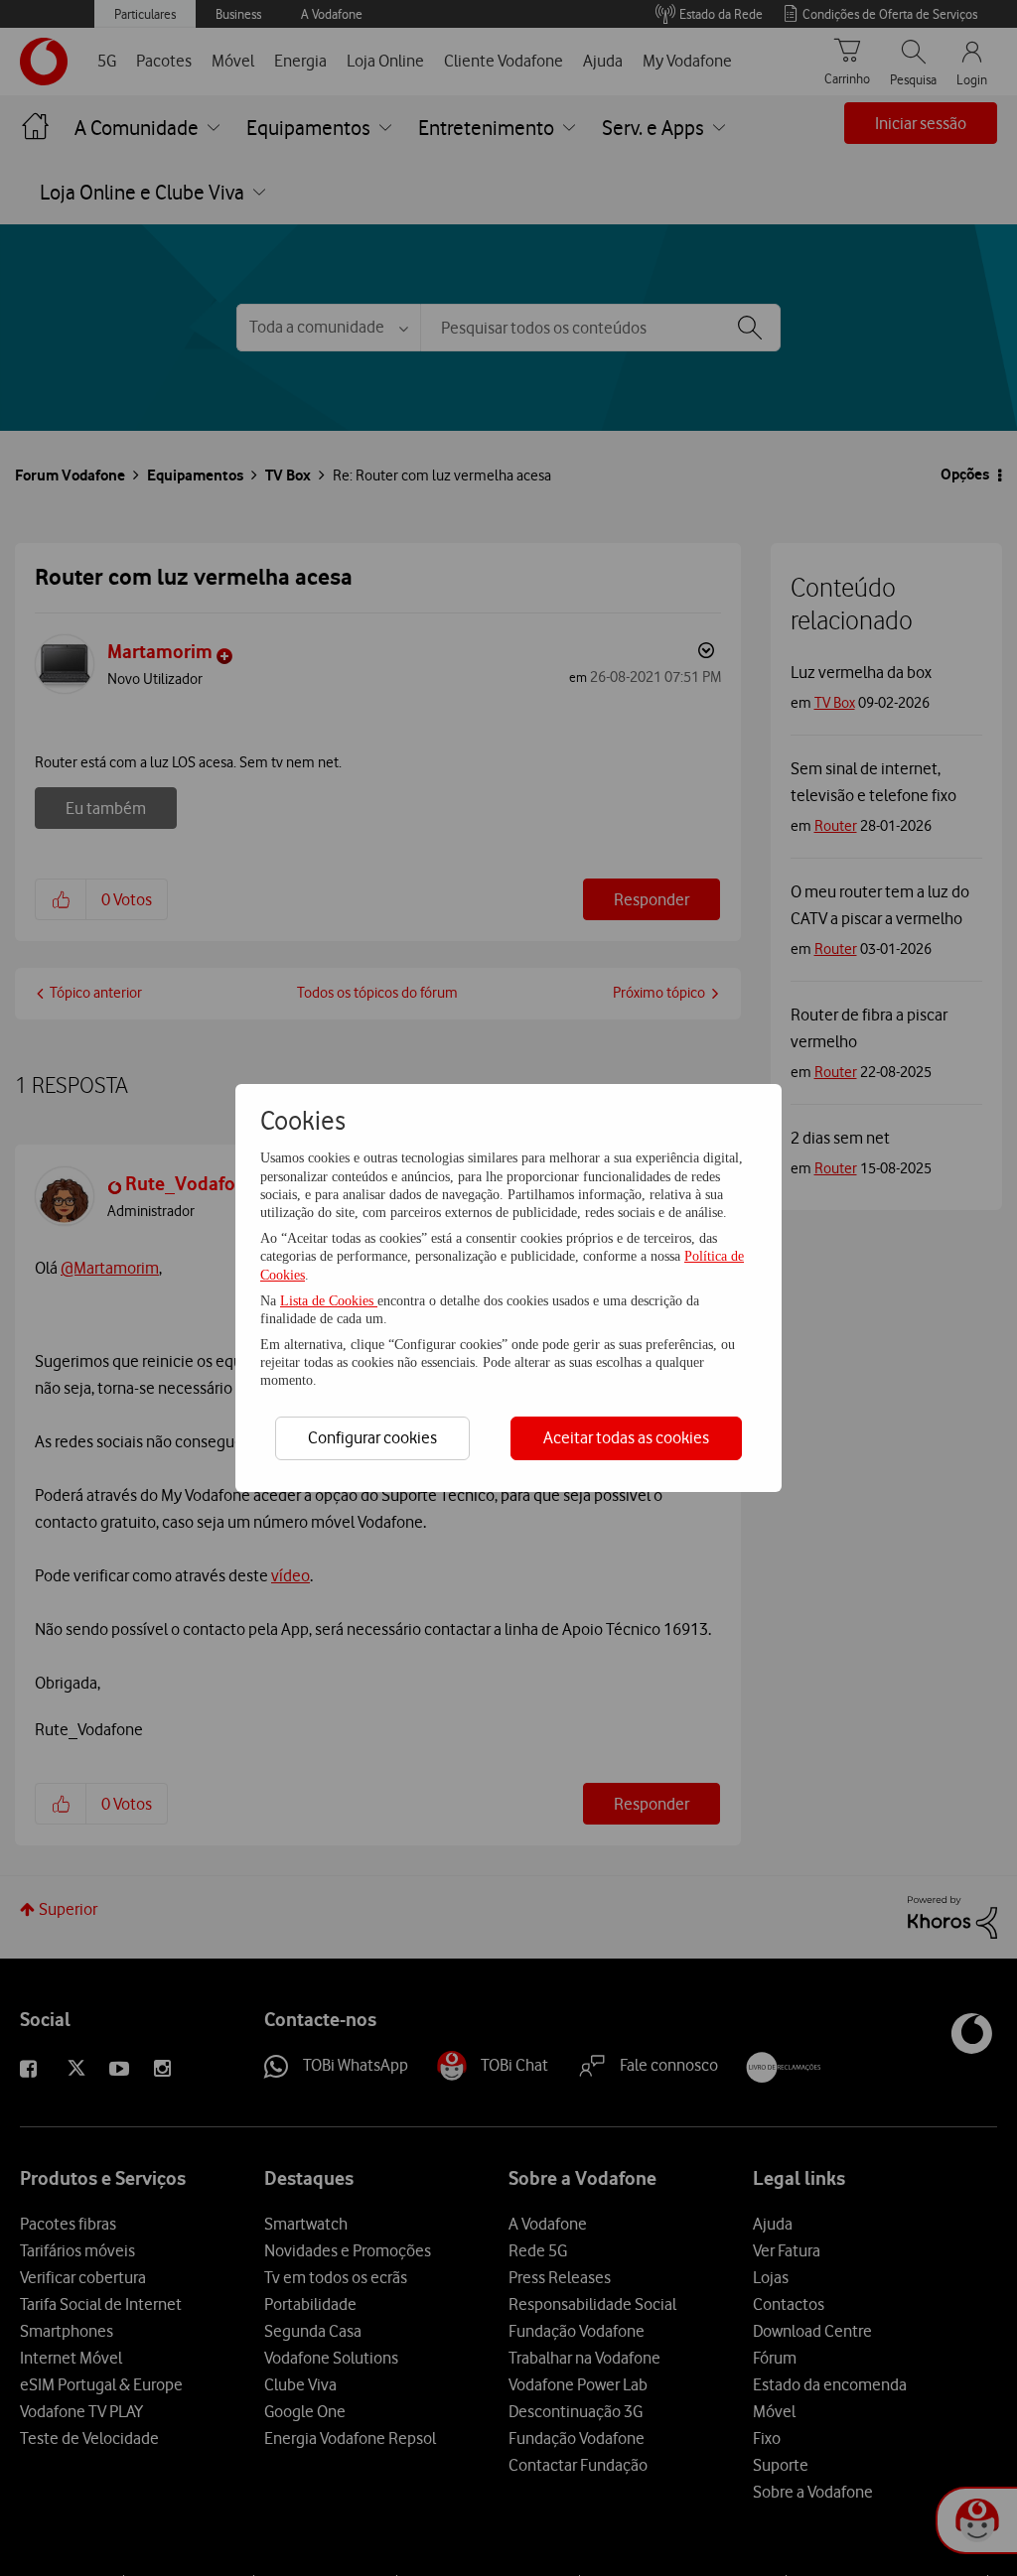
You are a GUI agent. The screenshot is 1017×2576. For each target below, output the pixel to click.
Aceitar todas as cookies (626, 1437)
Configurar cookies (372, 1437)
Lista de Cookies (329, 1301)
